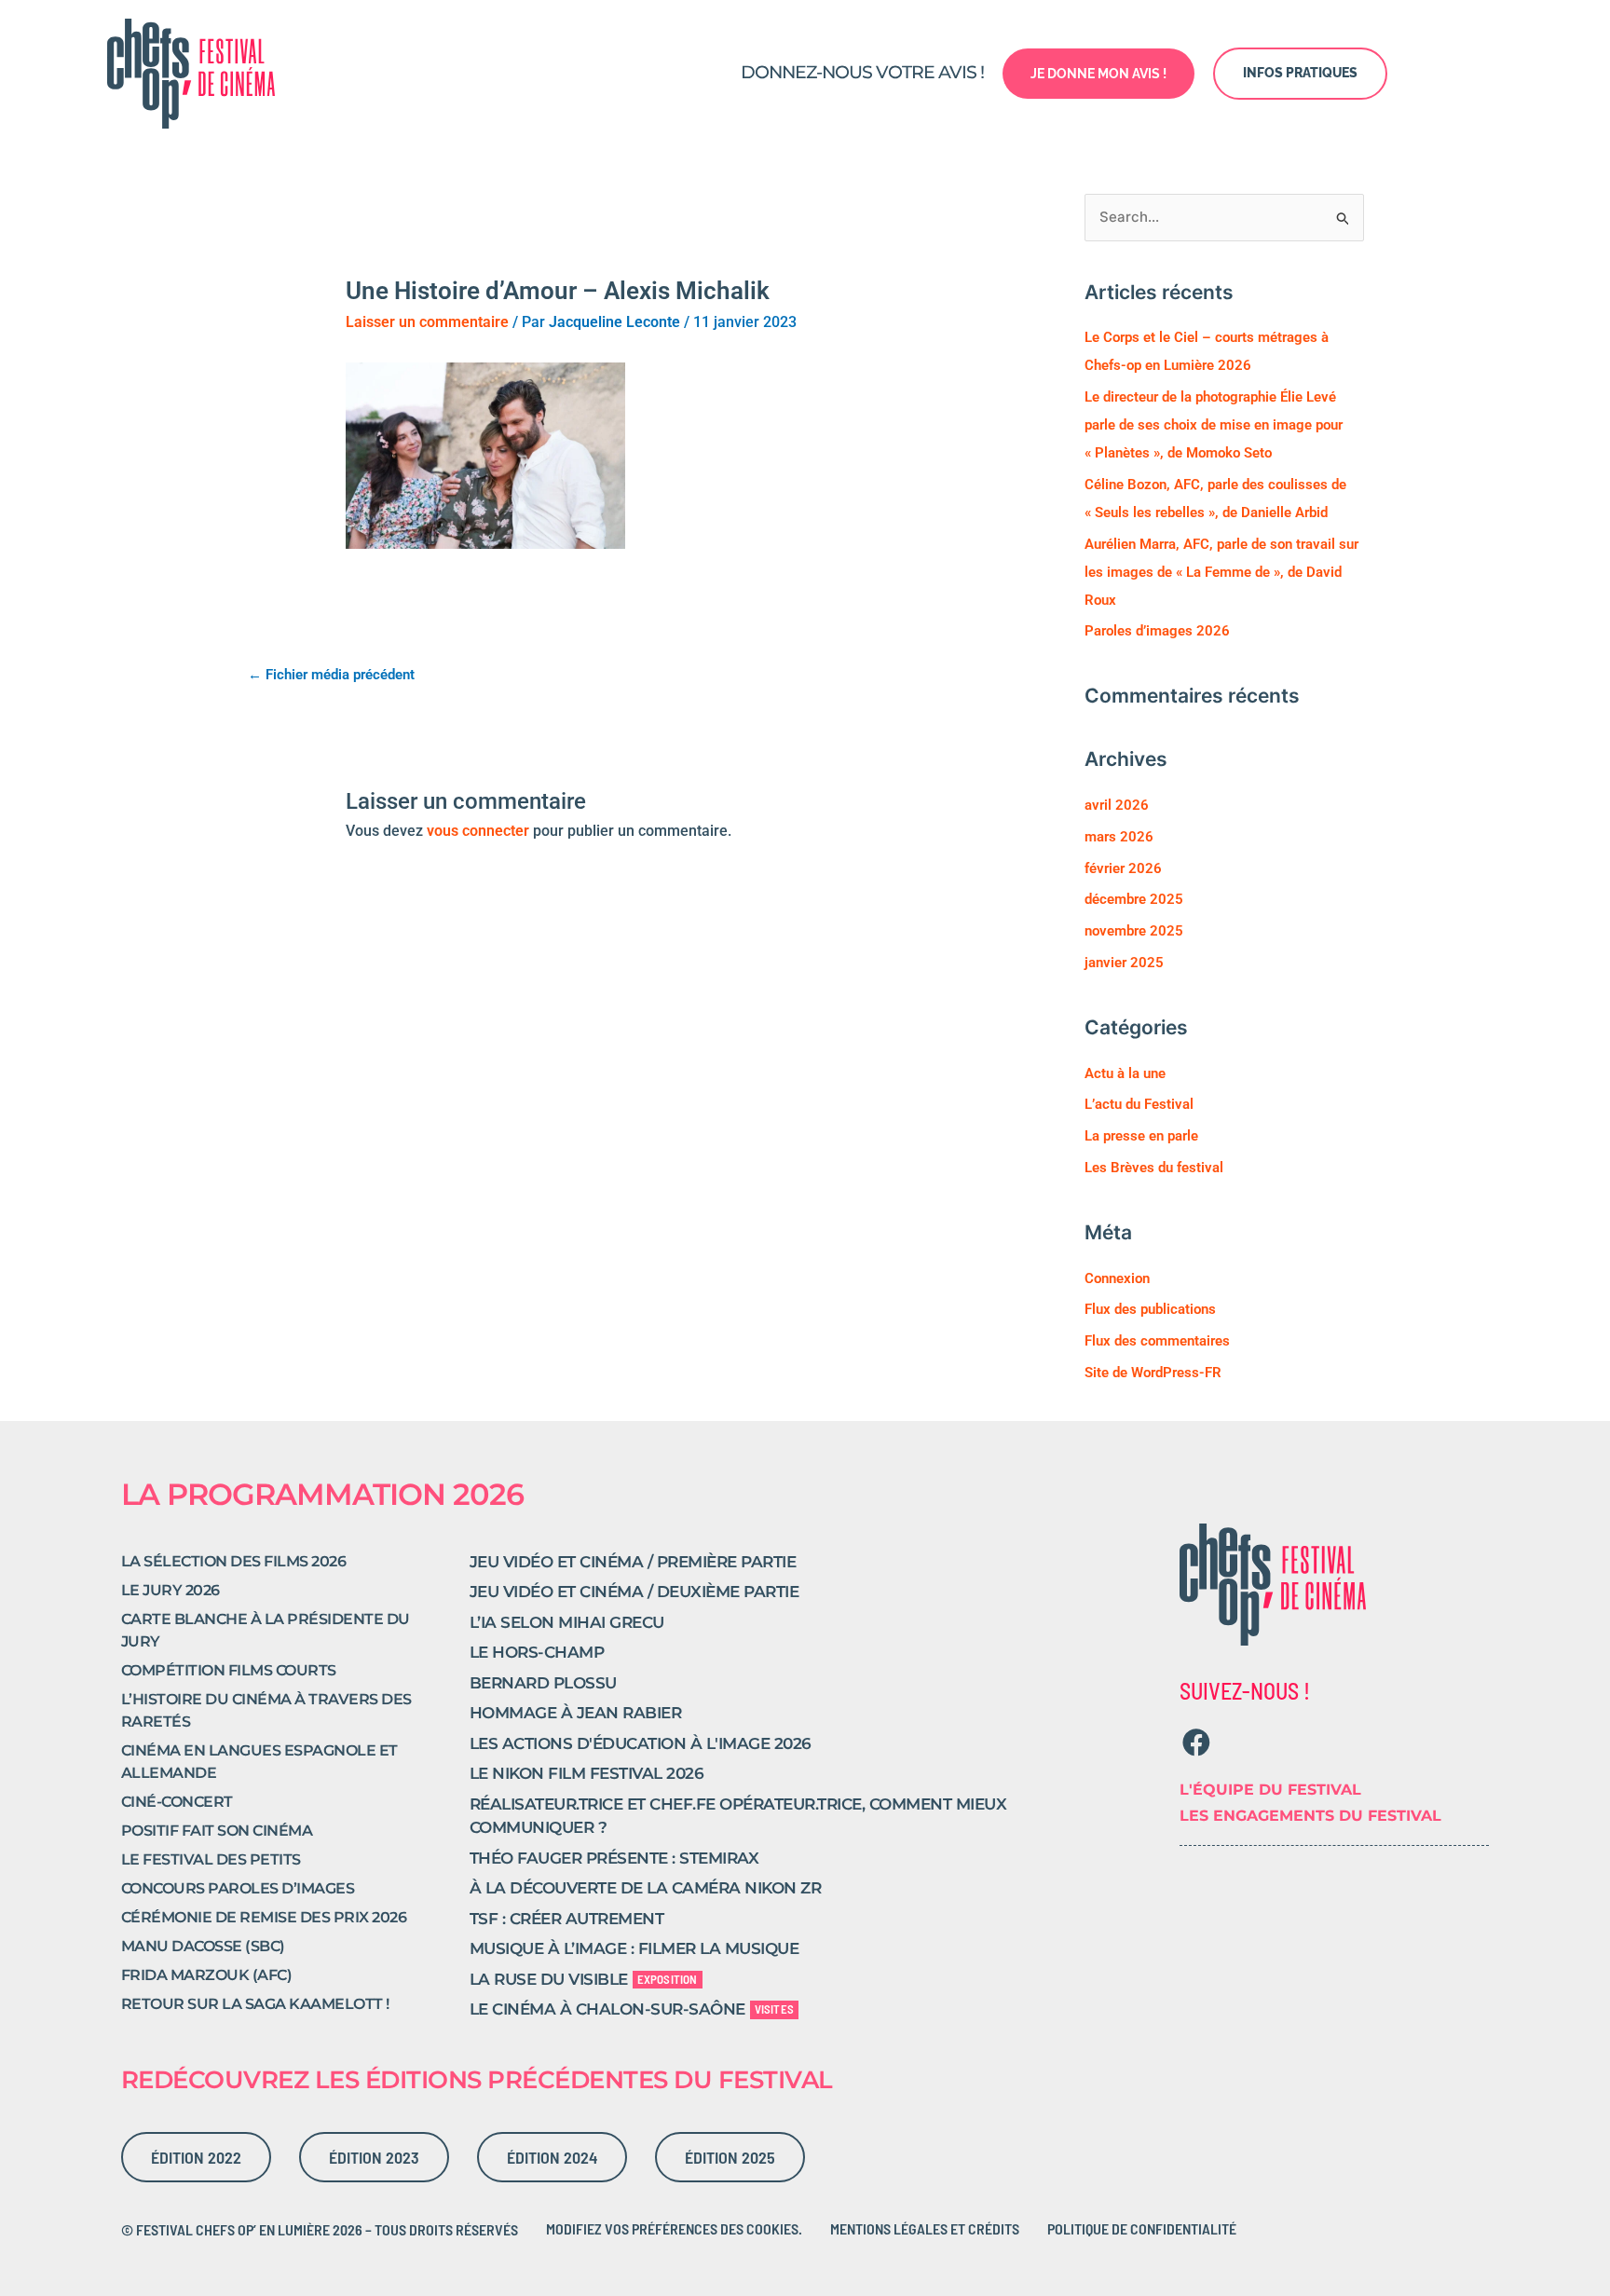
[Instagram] (1232, 1742)
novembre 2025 (1134, 931)
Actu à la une (1125, 1073)
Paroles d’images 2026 (1157, 631)
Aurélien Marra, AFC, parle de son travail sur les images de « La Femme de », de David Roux (1221, 572)
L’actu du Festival (1139, 1104)
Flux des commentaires (1157, 1341)
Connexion (1117, 1278)
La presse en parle (1141, 1136)
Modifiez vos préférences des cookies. (674, 2228)
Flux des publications (1150, 1309)
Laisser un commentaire (427, 322)
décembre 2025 (1134, 899)
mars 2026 (1119, 837)
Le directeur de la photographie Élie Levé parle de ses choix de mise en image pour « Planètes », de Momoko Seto (1214, 425)
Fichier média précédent (331, 675)
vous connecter (478, 831)
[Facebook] (1196, 1742)
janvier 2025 (1124, 963)
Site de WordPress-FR (1153, 1373)
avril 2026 (1117, 805)
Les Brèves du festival (1154, 1168)
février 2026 (1123, 868)
